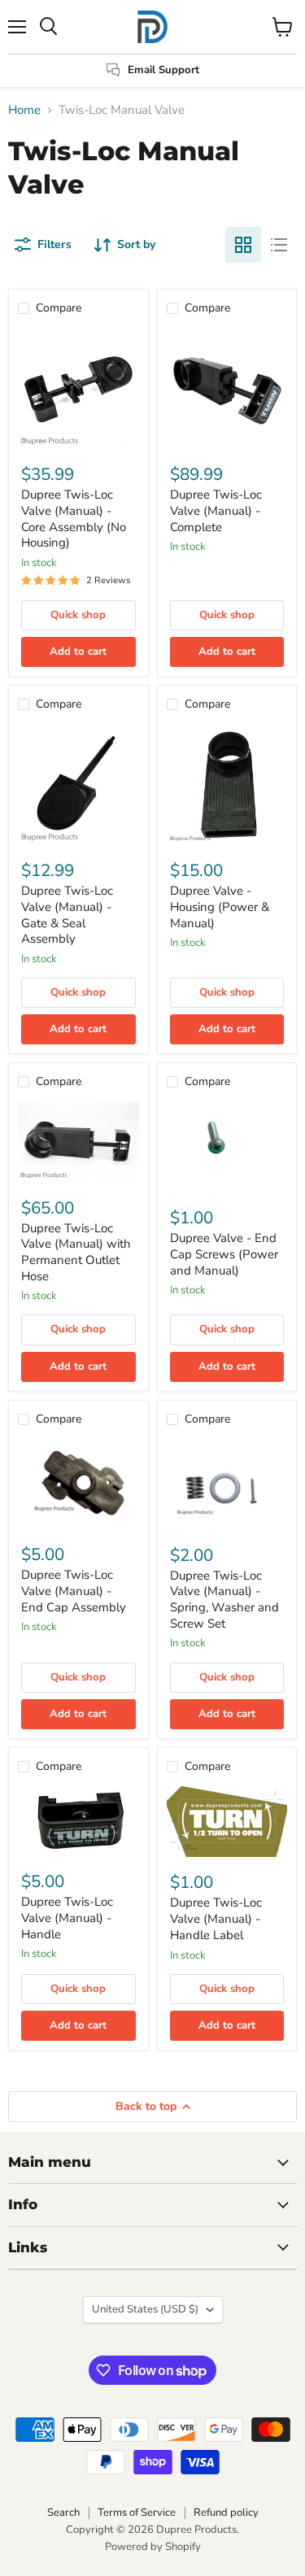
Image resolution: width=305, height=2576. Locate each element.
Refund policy (226, 2513)
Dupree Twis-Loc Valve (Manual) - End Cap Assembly (74, 1591)
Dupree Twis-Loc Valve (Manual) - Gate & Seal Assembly (67, 915)
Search (63, 2513)
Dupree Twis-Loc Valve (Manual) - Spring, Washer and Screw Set (224, 1600)
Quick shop (78, 615)
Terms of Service (137, 2513)
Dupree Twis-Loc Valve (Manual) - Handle (67, 1918)
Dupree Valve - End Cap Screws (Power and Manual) (224, 1254)
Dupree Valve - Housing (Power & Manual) (220, 907)
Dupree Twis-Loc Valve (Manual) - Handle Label (216, 1918)
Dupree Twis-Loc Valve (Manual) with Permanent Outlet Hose (76, 1252)
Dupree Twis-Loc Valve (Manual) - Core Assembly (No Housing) (74, 519)
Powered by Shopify (153, 2547)
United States (145, 2309)
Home (24, 110)
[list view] (279, 245)
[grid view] (243, 245)
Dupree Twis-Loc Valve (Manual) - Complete (216, 510)
